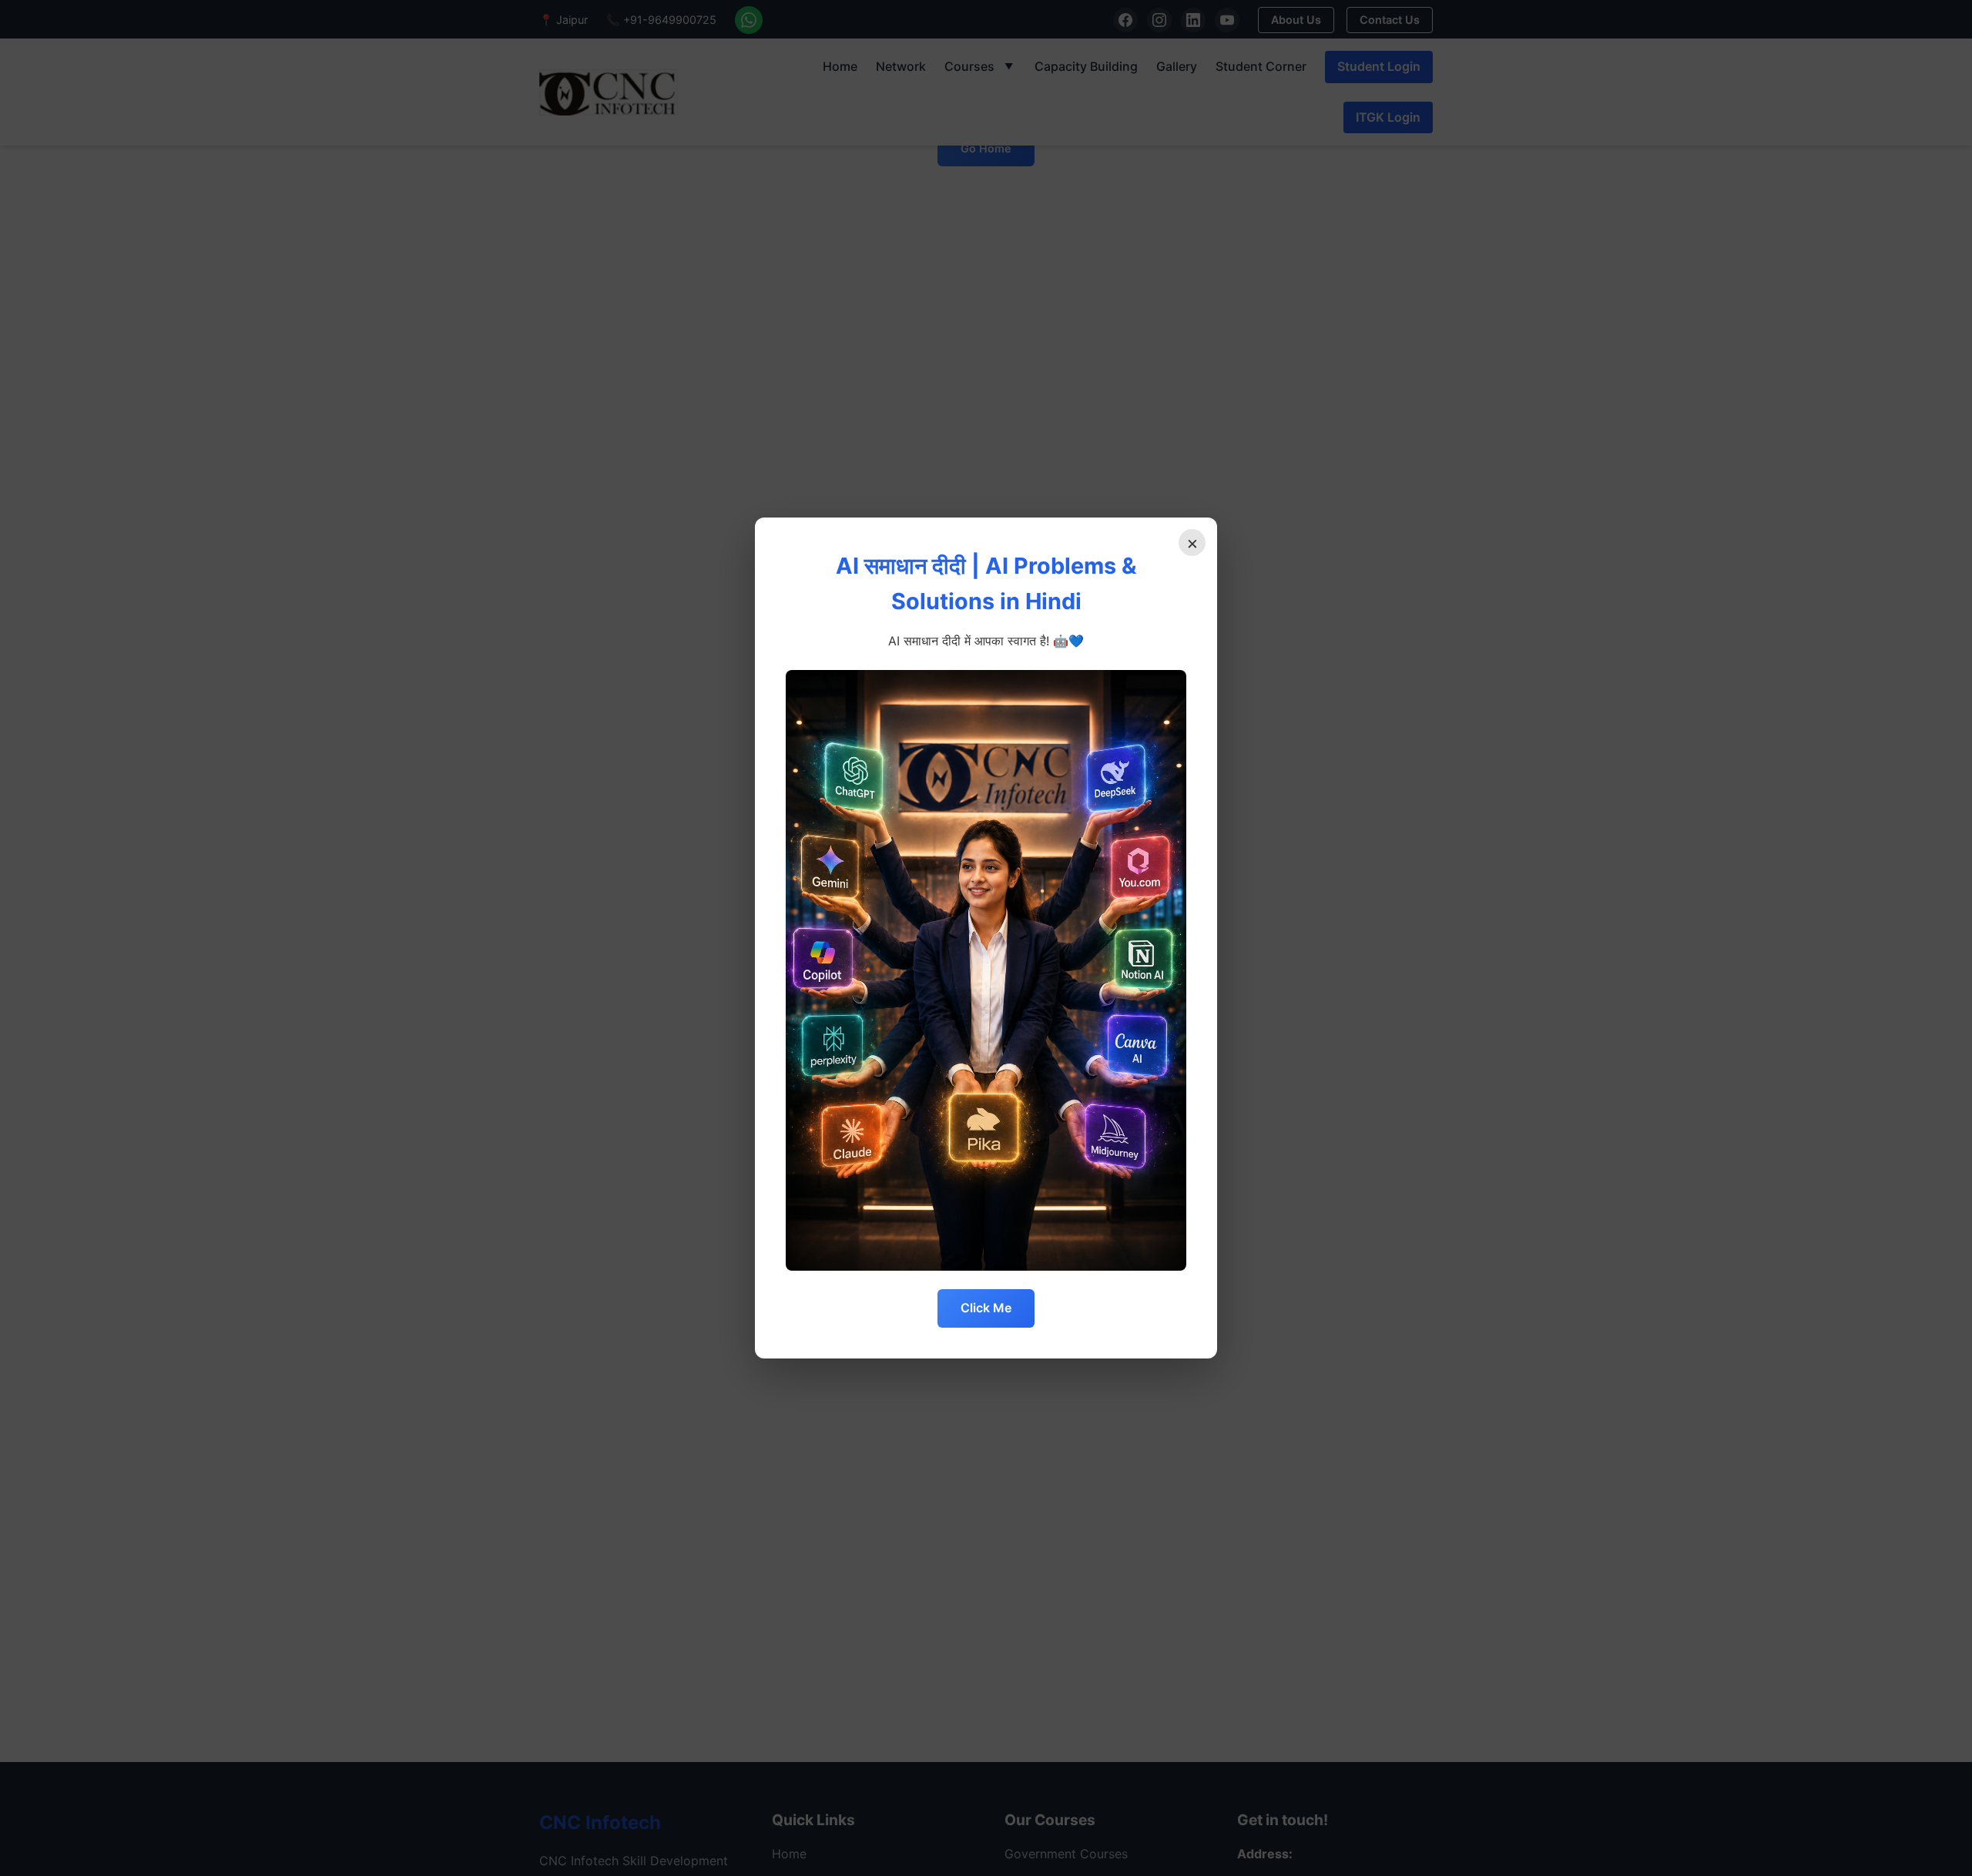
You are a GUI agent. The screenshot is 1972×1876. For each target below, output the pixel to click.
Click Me (986, 1308)
